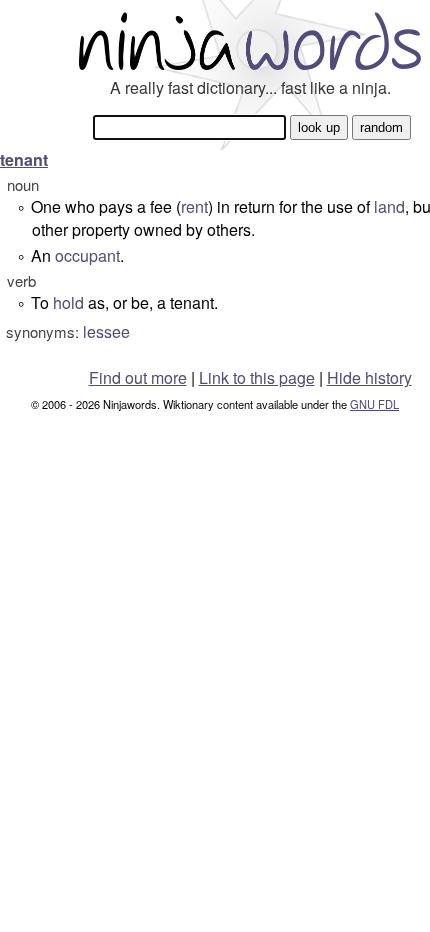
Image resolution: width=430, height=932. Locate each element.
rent (194, 206)
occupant (87, 255)
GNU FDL (374, 404)
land (389, 206)
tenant (24, 159)
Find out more (138, 377)
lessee (106, 331)
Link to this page (257, 377)
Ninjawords (250, 40)
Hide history (369, 377)
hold (68, 302)
